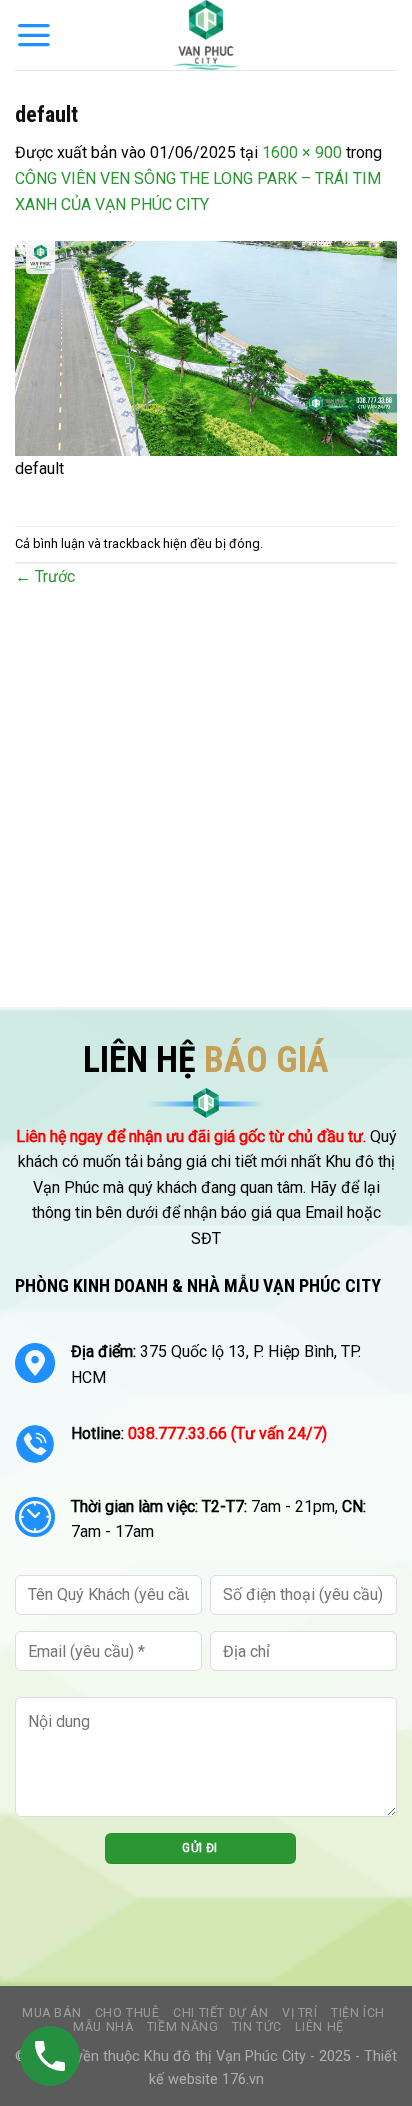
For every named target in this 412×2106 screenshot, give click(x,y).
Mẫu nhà (103, 2027)
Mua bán (51, 2013)
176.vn (243, 2079)
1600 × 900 (302, 152)
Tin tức (257, 2027)
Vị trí (300, 2013)
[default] (206, 347)
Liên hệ (319, 2027)
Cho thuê (127, 2013)
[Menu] (34, 35)
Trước (45, 576)
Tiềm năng (183, 2027)
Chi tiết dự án (221, 2013)
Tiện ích (358, 2013)
